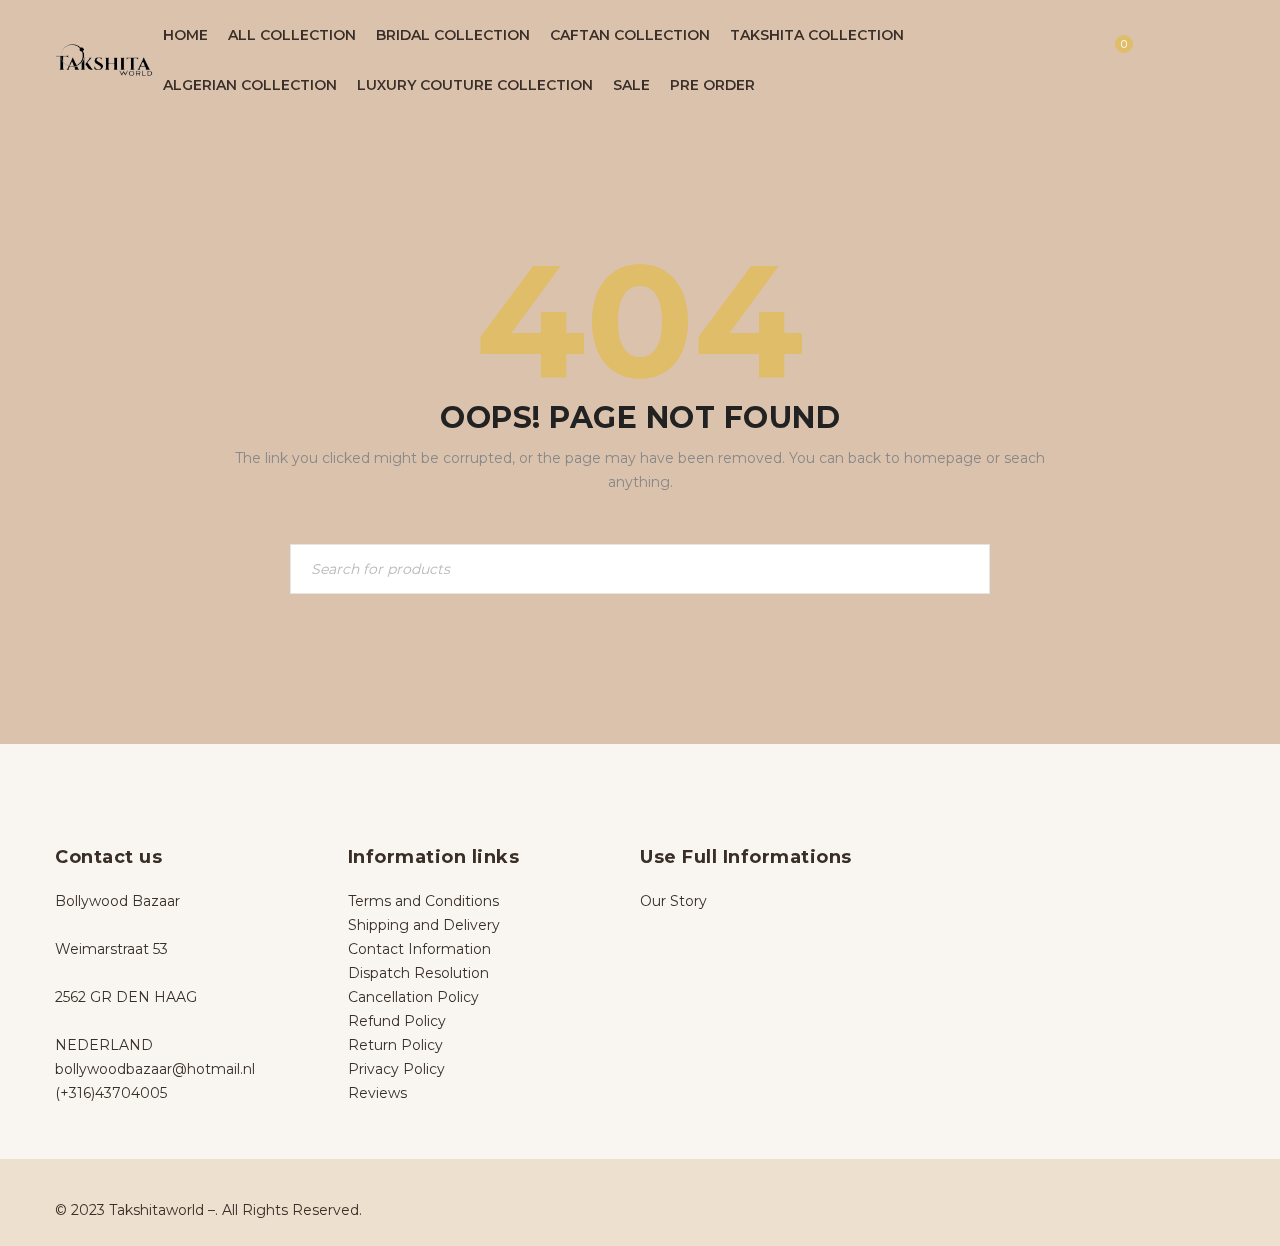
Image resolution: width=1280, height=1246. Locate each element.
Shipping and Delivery (424, 925)
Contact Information (419, 949)
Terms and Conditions (423, 901)
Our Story (673, 901)
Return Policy (395, 1045)
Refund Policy (397, 1021)
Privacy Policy (396, 1069)
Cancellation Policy (413, 997)
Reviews (377, 1093)
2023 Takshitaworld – (143, 1210)
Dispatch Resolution (418, 973)
